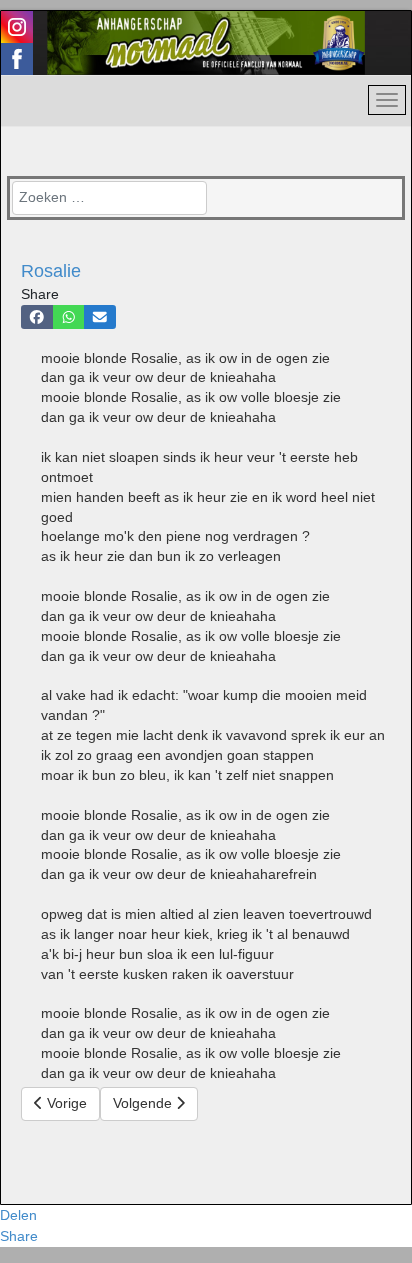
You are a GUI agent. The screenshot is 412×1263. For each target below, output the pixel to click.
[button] (37, 317)
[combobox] (109, 198)
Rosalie (51, 271)
